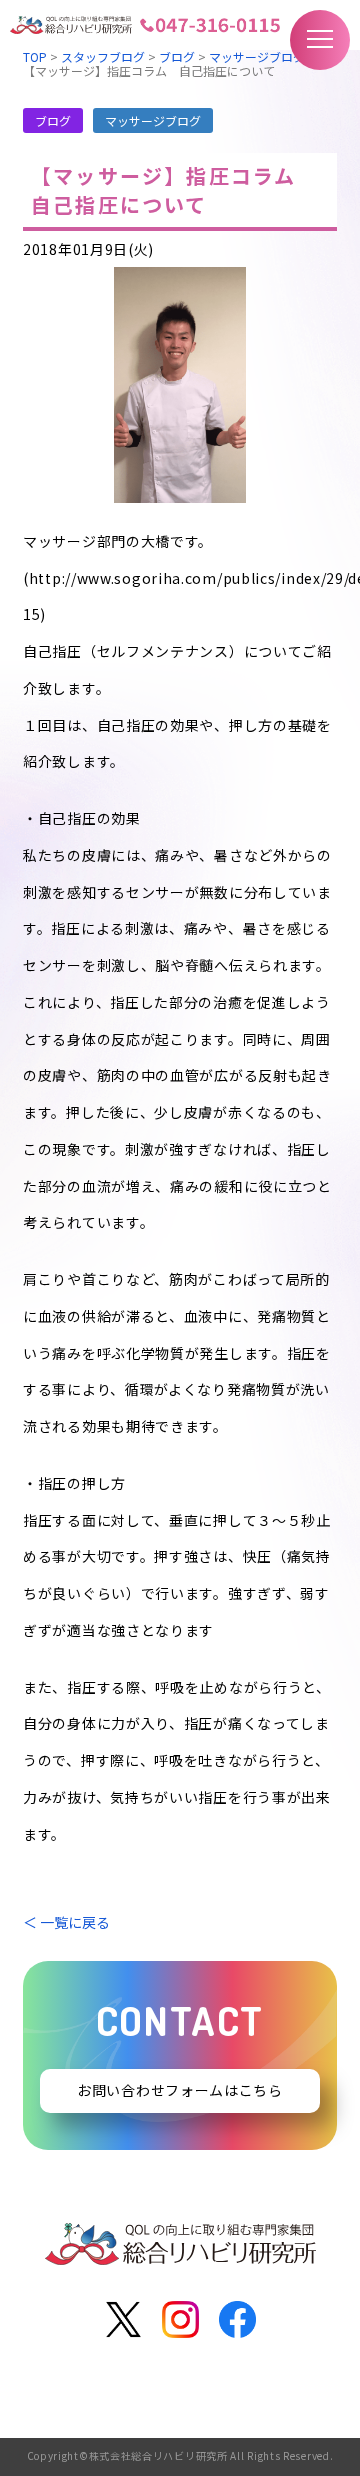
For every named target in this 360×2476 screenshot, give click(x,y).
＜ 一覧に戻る (66, 1922)
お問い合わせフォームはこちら (180, 2090)
